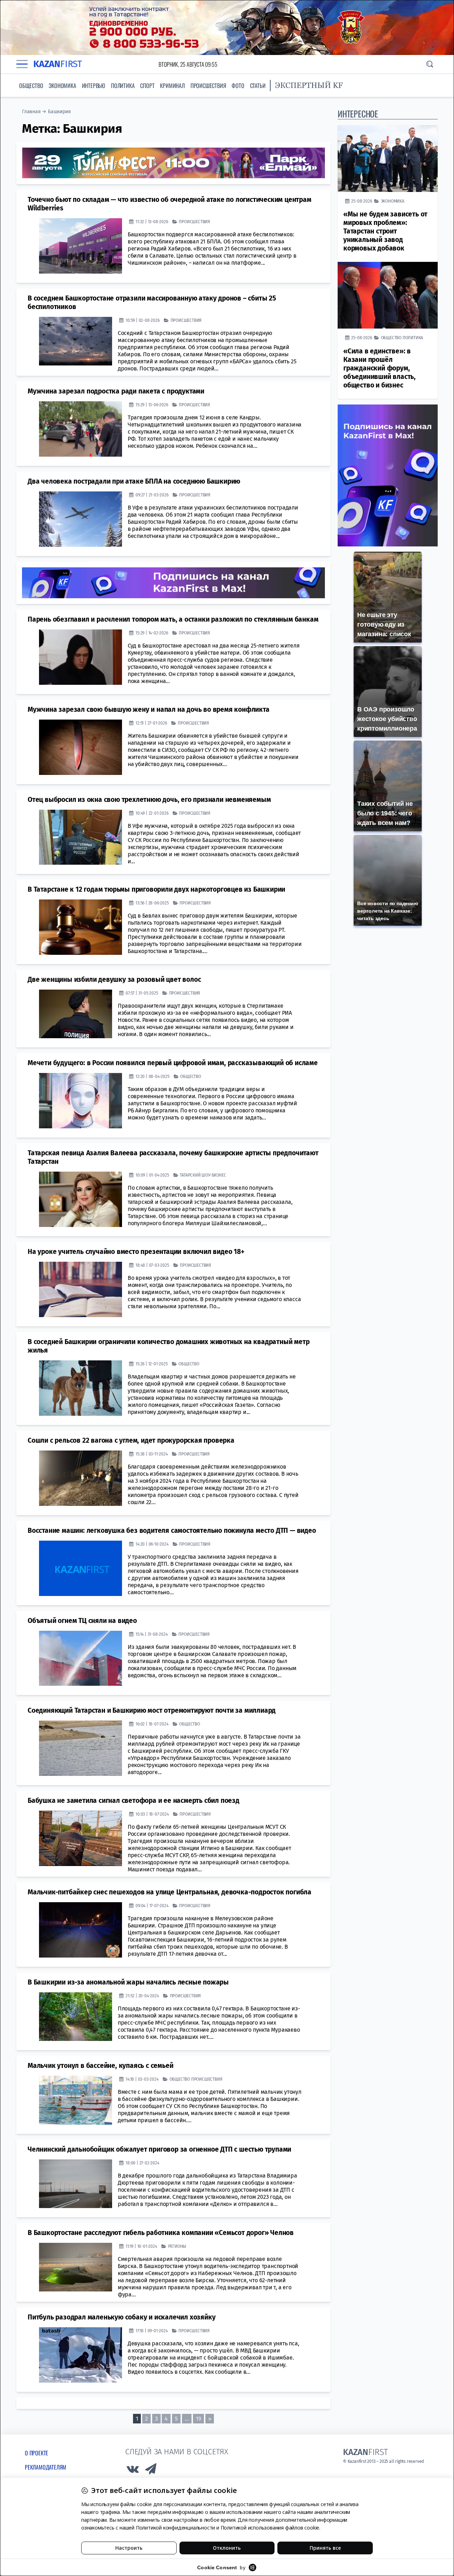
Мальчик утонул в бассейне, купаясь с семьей (100, 2066)
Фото (238, 86)
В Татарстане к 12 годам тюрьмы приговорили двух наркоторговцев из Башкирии (156, 889)
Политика (123, 86)
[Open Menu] (22, 64)
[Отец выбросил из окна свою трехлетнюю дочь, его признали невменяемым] (81, 837)
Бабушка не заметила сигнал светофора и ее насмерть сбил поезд (134, 1801)
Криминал (172, 86)
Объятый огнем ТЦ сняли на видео (82, 1621)
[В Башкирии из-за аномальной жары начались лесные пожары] (76, 2017)
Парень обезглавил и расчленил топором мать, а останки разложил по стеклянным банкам (173, 619)
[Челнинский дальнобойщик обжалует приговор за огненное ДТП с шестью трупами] (76, 2184)
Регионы (177, 2246)
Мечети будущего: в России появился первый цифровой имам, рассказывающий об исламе (173, 1063)
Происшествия (208, 86)
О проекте (37, 2453)
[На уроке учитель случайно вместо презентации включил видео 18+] (81, 1289)
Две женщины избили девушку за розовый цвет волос (114, 979)
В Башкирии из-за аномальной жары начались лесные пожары (128, 1982)
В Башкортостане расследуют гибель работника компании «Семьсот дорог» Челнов (161, 2233)
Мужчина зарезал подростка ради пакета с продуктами (116, 391)
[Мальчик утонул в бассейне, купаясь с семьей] (76, 2100)
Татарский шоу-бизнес (203, 1175)
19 (198, 2419)
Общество (31, 86)
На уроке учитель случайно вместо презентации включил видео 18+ (136, 1252)
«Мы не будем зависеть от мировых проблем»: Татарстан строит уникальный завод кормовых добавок (385, 231)
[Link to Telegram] (151, 2471)
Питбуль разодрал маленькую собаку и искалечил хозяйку (121, 2317)
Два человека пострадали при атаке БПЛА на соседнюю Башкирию (134, 481)
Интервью (94, 86)
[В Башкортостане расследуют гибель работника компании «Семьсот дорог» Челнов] (76, 2267)
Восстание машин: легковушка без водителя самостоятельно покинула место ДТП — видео (172, 1531)
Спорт (147, 86)
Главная (31, 112)
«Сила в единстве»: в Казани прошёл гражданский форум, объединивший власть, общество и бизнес (380, 368)
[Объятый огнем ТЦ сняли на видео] (81, 1658)
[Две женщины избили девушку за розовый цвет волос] (76, 1014)
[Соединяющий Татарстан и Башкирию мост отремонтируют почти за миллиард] (81, 1748)
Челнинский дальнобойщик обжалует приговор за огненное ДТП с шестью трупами (159, 2149)
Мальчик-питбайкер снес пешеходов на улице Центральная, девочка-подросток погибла (170, 1892)
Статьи (258, 86)
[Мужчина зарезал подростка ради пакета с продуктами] (81, 429)
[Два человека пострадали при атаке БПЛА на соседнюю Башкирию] (81, 519)
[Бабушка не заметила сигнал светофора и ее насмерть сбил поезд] (81, 1838)
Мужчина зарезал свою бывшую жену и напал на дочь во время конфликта (149, 709)
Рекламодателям (46, 2467)
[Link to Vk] (133, 2471)
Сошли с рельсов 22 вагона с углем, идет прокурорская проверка (131, 1440)
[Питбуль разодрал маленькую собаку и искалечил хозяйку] (81, 2355)
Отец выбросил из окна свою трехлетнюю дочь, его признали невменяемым (149, 800)
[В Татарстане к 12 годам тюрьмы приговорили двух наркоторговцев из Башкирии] (81, 927)
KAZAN (58, 64)
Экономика (62, 86)
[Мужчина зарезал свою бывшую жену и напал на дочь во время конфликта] (81, 747)
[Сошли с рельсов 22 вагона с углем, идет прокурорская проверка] (81, 1478)
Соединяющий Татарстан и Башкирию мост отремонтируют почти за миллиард (152, 1710)
